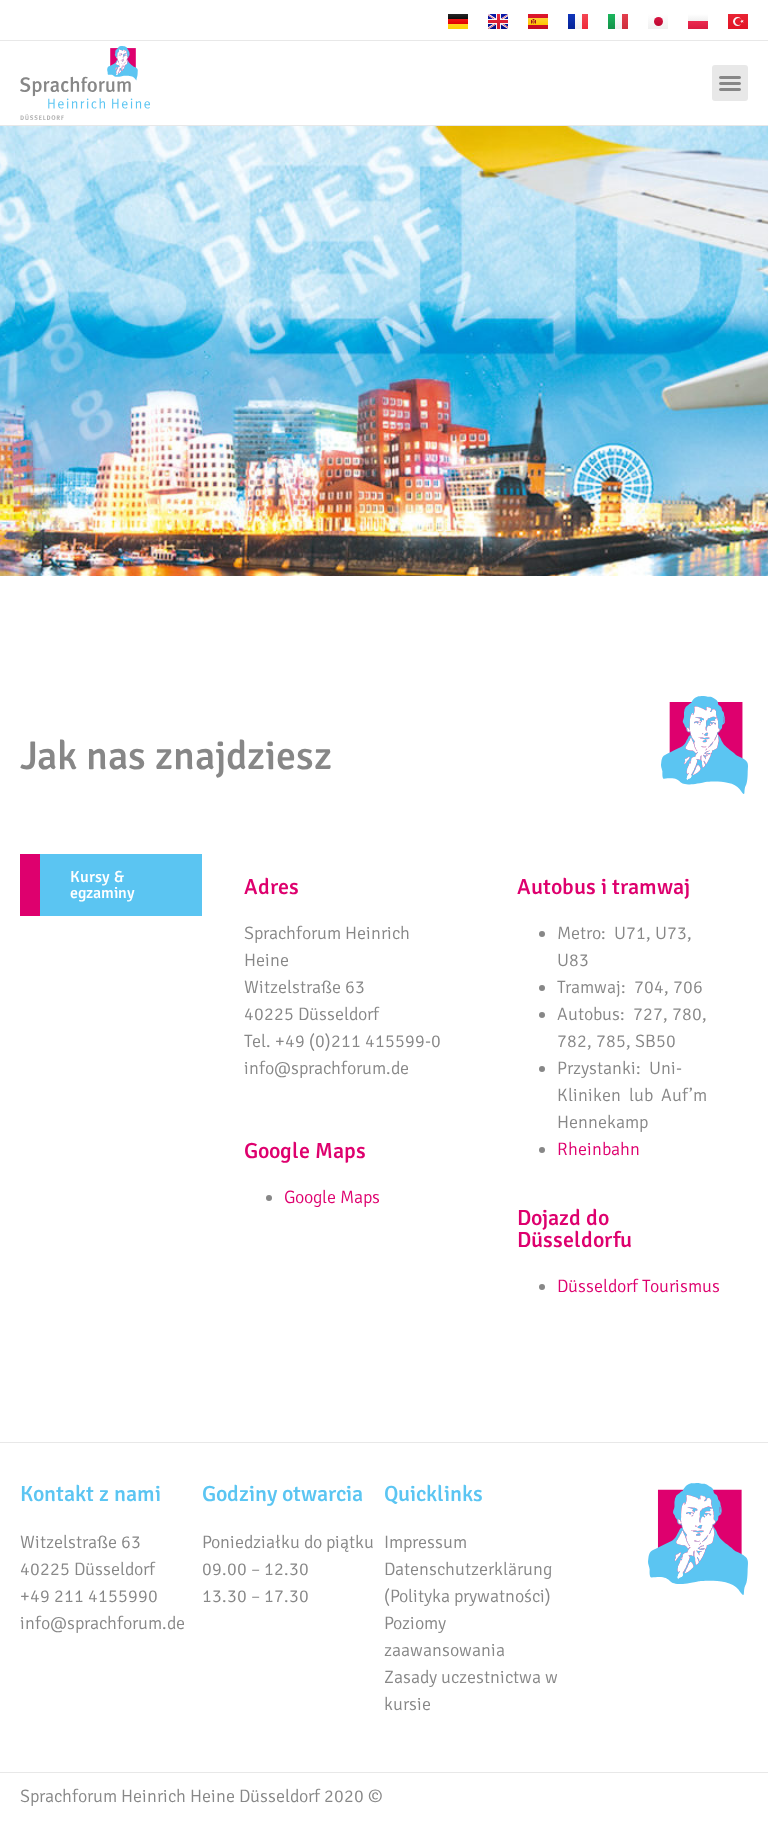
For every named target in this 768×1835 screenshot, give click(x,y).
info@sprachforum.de (102, 1623)
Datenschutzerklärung (468, 1569)
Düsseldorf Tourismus (638, 1286)
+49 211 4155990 (89, 1596)
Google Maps (332, 1197)
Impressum (425, 1542)
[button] (730, 83)
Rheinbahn (598, 1149)
